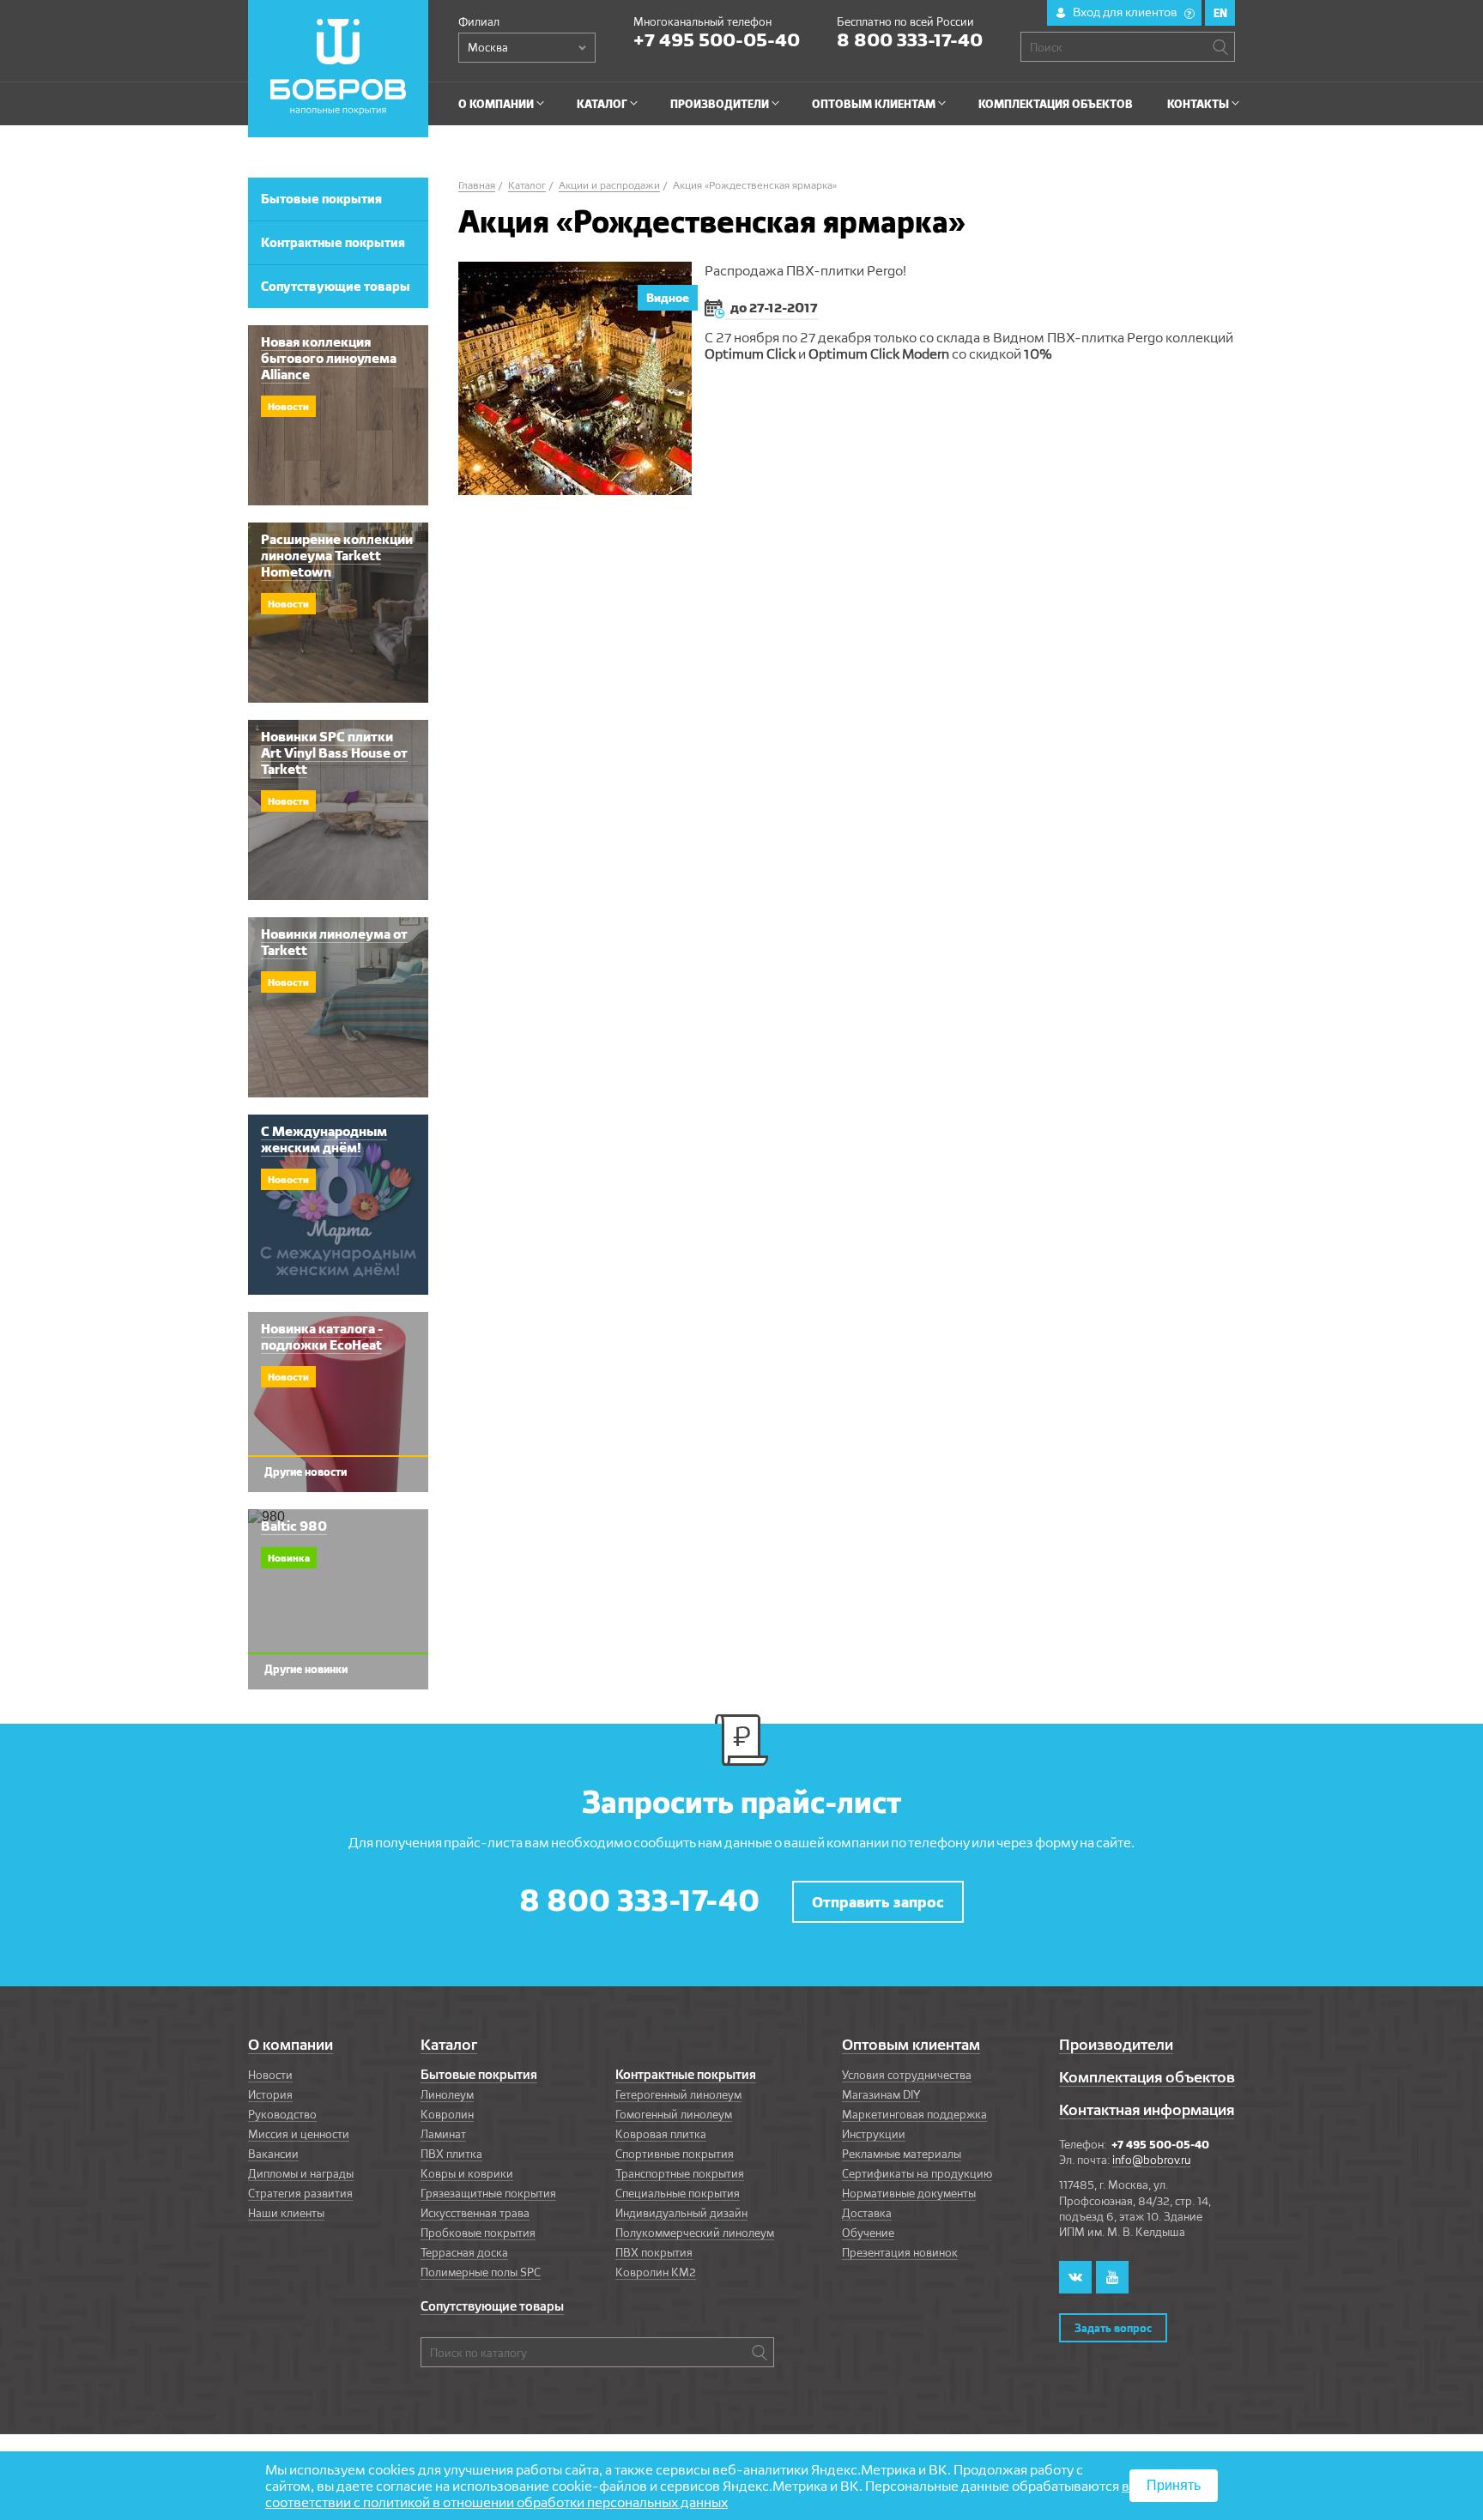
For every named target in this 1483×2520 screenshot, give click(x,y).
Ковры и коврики (467, 2173)
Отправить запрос (878, 1902)
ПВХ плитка (451, 2154)
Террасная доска (464, 2252)
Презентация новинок (900, 2252)
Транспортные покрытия (680, 2173)
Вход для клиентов (1132, 12)
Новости (270, 2075)
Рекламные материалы (902, 2154)
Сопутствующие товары (492, 2306)
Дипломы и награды (301, 2173)
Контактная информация (1147, 2109)
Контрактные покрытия (686, 2075)
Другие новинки (306, 1669)
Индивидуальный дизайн (681, 2213)
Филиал (479, 21)
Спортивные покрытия (675, 2154)
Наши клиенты (286, 2213)
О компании (291, 2044)
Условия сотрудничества (907, 2075)
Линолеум (447, 2094)
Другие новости (306, 1472)
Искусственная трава (475, 2213)
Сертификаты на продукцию (917, 2173)
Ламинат (443, 2134)
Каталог (449, 2044)
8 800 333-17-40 (910, 39)
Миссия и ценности (299, 2134)
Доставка (867, 2213)
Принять (1174, 2485)
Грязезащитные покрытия (488, 2193)
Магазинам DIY (881, 2094)
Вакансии (273, 2154)
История (270, 2094)
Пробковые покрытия (478, 2233)
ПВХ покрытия (654, 2252)
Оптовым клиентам (911, 2044)
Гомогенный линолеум (674, 2114)
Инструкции (874, 2134)
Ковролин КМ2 (656, 2272)
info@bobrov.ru (1151, 2160)
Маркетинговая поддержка (914, 2114)
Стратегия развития (300, 2193)
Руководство (282, 2114)
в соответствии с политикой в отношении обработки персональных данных (697, 2494)
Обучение (868, 2233)
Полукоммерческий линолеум (695, 2233)
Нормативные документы (909, 2193)
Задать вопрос (1113, 2328)
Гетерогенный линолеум (678, 2094)
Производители (1116, 2044)
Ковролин (447, 2114)
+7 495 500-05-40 (717, 39)
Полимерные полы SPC (481, 2272)
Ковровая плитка (661, 2134)
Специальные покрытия (678, 2193)
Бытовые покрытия (479, 2075)
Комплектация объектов (1147, 2077)
